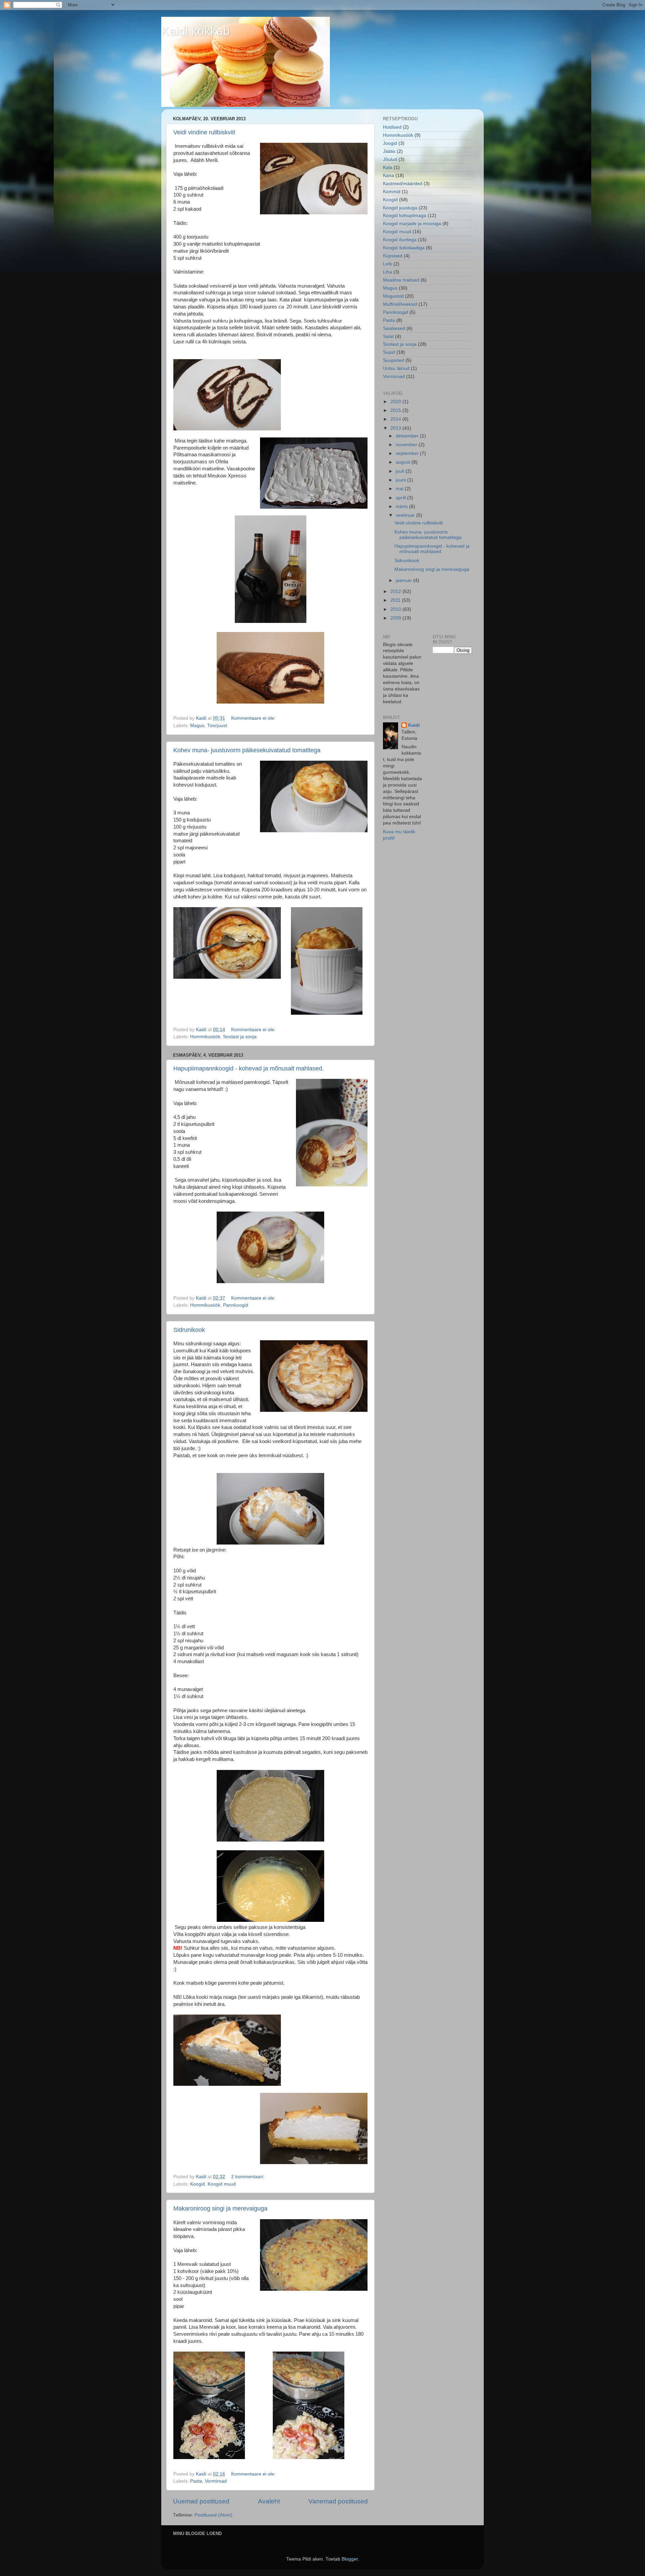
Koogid (198, 2184)
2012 (396, 592)
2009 (396, 618)
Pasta (196, 2481)
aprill (401, 498)
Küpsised (393, 256)
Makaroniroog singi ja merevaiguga (220, 2208)
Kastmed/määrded (403, 184)
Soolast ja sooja (240, 1037)
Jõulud (390, 159)
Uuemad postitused (201, 2501)
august (404, 462)
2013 (396, 428)
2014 (396, 419)
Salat (388, 336)
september (408, 453)
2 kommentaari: (248, 2177)
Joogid (390, 143)
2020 (396, 402)
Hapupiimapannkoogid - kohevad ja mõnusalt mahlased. (249, 1068)
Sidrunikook (189, 1330)
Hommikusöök (205, 1037)
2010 (396, 609)
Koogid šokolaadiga (404, 248)
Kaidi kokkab (196, 31)
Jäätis (389, 151)
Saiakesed (394, 328)
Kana (389, 176)
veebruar (406, 515)
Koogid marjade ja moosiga (412, 224)
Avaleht (269, 2501)
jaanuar (404, 580)
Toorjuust (217, 726)
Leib (388, 264)
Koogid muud (222, 2184)
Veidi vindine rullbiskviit (204, 132)
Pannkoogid (236, 1305)
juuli (401, 471)
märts (402, 506)
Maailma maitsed (401, 280)
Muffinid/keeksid (400, 304)
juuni (401, 480)
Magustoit (393, 296)
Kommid (392, 192)
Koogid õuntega (400, 240)
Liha (388, 272)
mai (400, 489)
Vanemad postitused (338, 2501)
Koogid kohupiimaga (405, 216)
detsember (408, 436)
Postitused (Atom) (213, 2515)
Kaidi (414, 725)
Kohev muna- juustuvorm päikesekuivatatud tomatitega (247, 750)
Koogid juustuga (400, 208)
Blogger (350, 2559)
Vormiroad (216, 2481)
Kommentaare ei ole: (254, 718)
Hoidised (392, 127)
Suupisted (394, 360)
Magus (197, 726)
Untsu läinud (396, 368)
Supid (389, 352)
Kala (388, 167)
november (407, 445)
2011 (396, 600)
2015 (396, 410)
